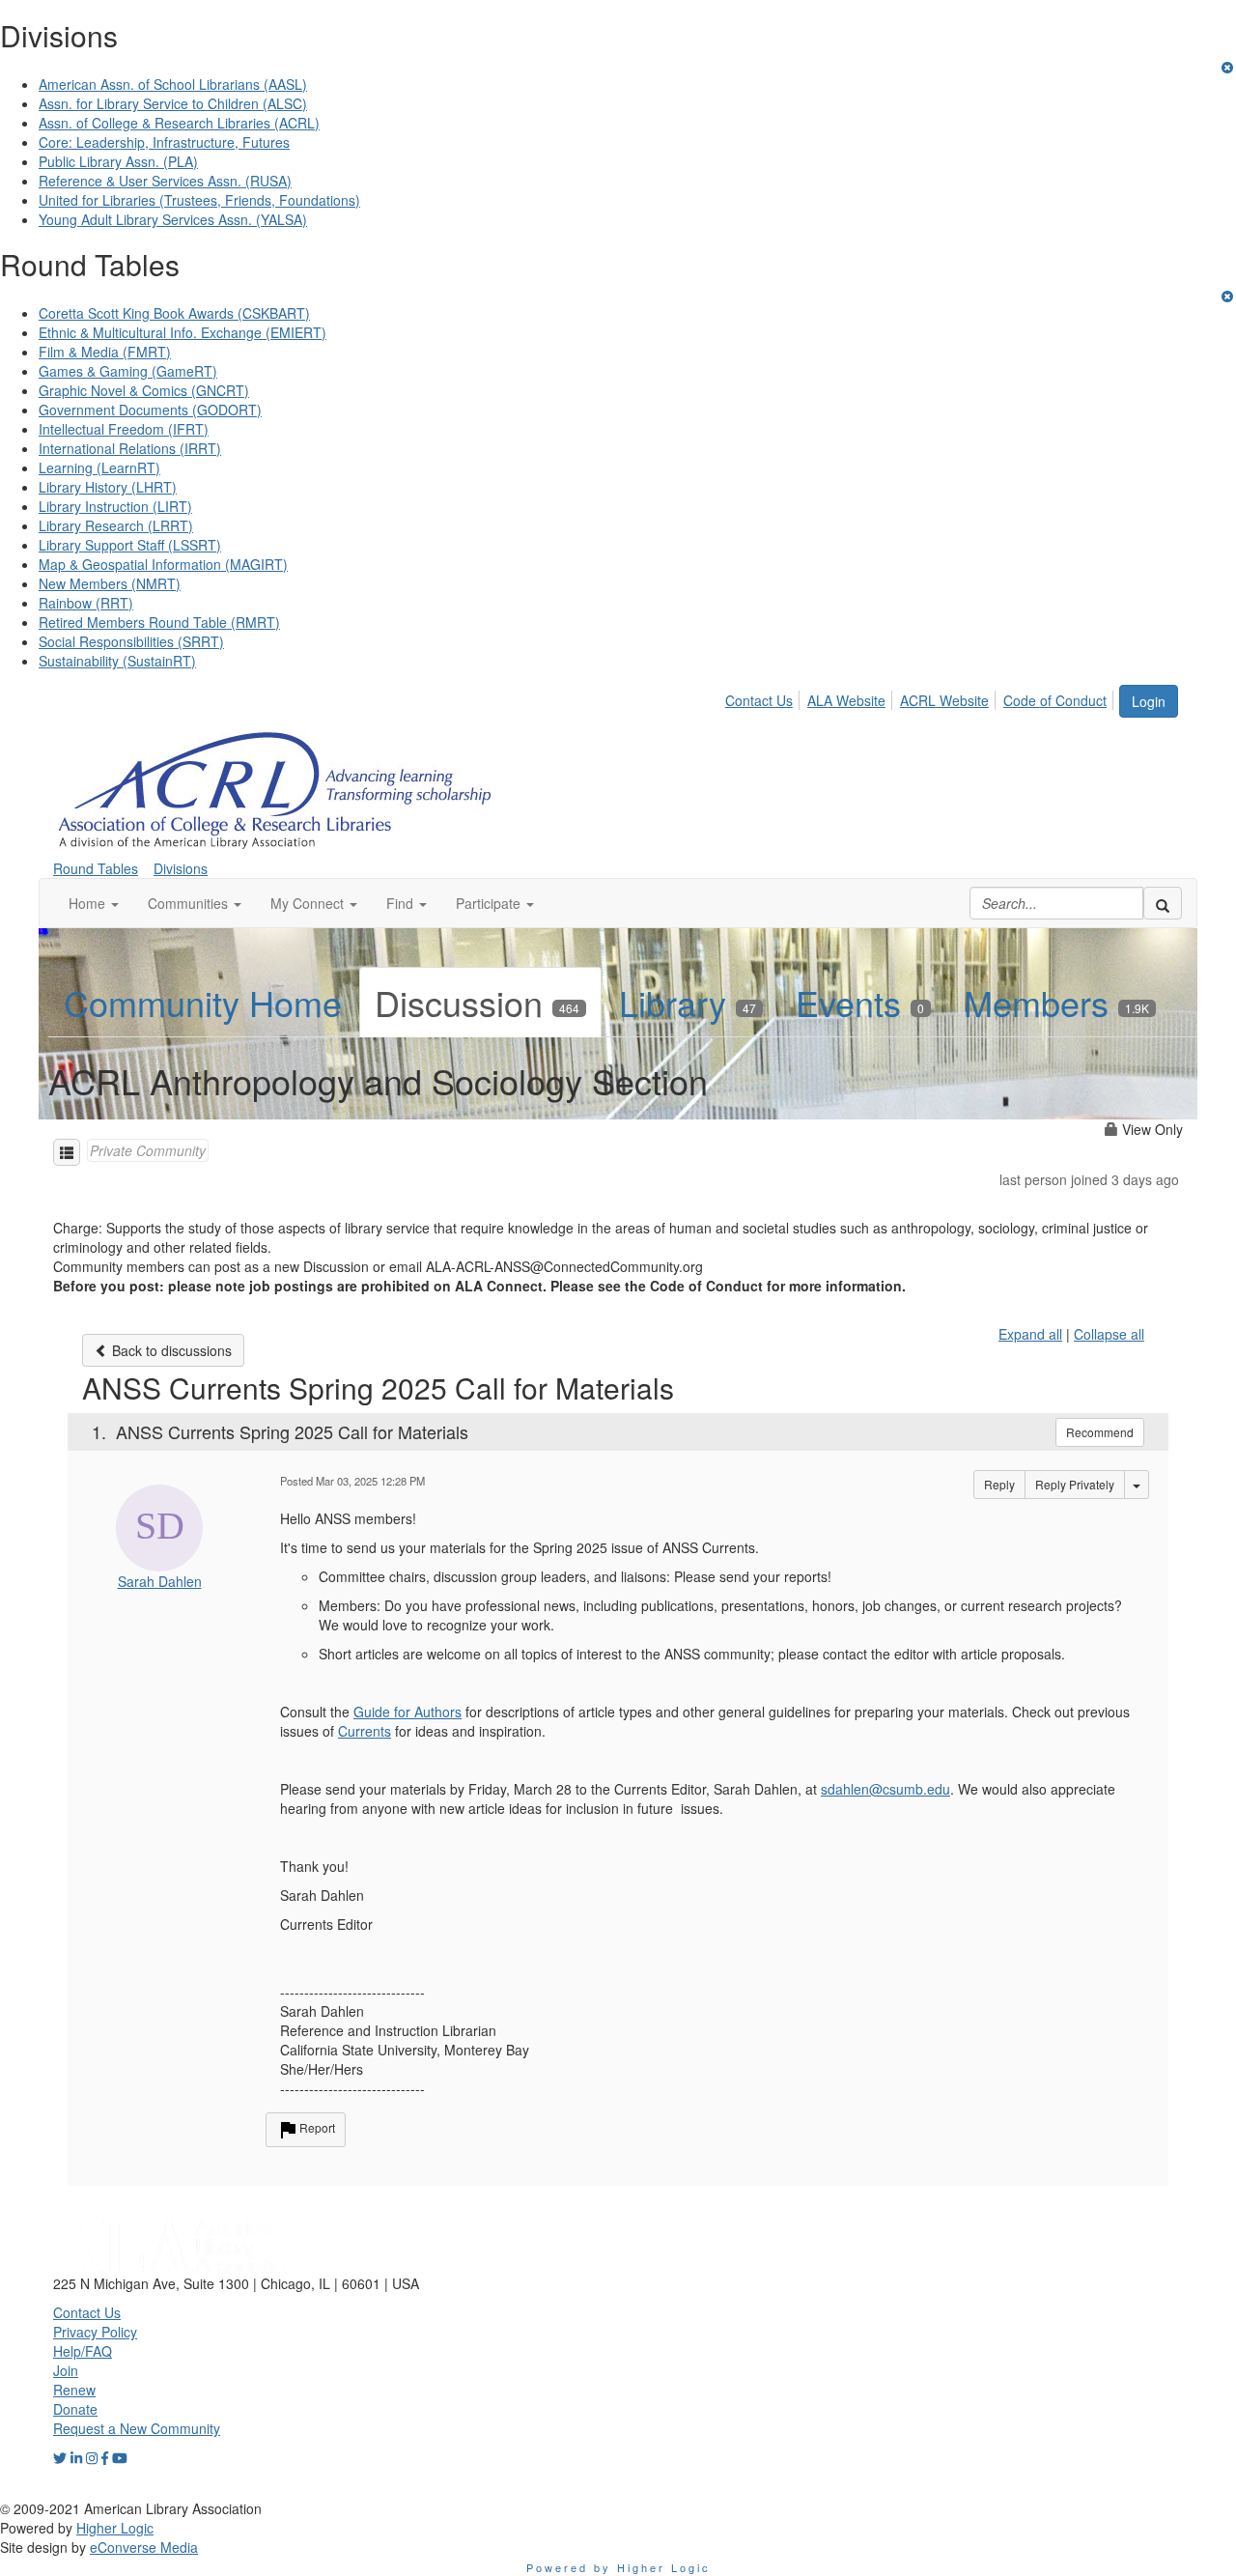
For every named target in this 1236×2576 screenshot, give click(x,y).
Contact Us (759, 700)
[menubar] (921, 697)
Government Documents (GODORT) (150, 410)
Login (1149, 701)
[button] (94, 903)
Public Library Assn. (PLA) (118, 161)
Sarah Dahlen (160, 1581)
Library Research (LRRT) (116, 525)
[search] (1163, 903)
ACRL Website (944, 700)
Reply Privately (1075, 1484)
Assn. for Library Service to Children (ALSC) (173, 103)
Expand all (1030, 1334)
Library (688, 1002)
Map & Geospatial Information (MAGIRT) (163, 564)
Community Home (203, 1002)
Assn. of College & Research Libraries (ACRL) (179, 123)
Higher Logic (115, 2528)
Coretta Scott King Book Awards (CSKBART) (174, 313)
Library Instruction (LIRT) (115, 506)
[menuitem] (764, 697)
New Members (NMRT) (110, 583)
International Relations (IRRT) (130, 448)
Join (66, 2370)
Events (860, 1002)
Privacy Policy (95, 2332)
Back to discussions (170, 1350)
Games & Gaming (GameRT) (128, 371)
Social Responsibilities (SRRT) (131, 641)
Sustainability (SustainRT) (117, 661)
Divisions (181, 868)
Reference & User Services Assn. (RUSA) (165, 181)
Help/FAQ (83, 2351)
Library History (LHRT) (108, 487)
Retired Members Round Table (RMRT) (159, 622)
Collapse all (1109, 1334)
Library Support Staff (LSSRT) (130, 545)
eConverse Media (144, 2547)
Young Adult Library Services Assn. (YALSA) (173, 219)
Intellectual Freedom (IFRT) (124, 429)
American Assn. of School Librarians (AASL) (173, 84)
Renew (74, 2390)
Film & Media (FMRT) (105, 352)
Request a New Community (137, 2428)
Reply (999, 1484)
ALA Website (846, 700)
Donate (75, 2409)
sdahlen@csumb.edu (885, 1789)
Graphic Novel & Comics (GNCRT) (144, 390)
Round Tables (96, 868)
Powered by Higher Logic (618, 2567)
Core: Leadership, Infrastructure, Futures (164, 142)
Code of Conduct (1055, 700)
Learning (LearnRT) (99, 467)
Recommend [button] (1100, 1432)
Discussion (477, 1002)
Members (1056, 1002)
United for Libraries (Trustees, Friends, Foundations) (199, 200)
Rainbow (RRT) (86, 603)
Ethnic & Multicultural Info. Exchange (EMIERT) (183, 332)
